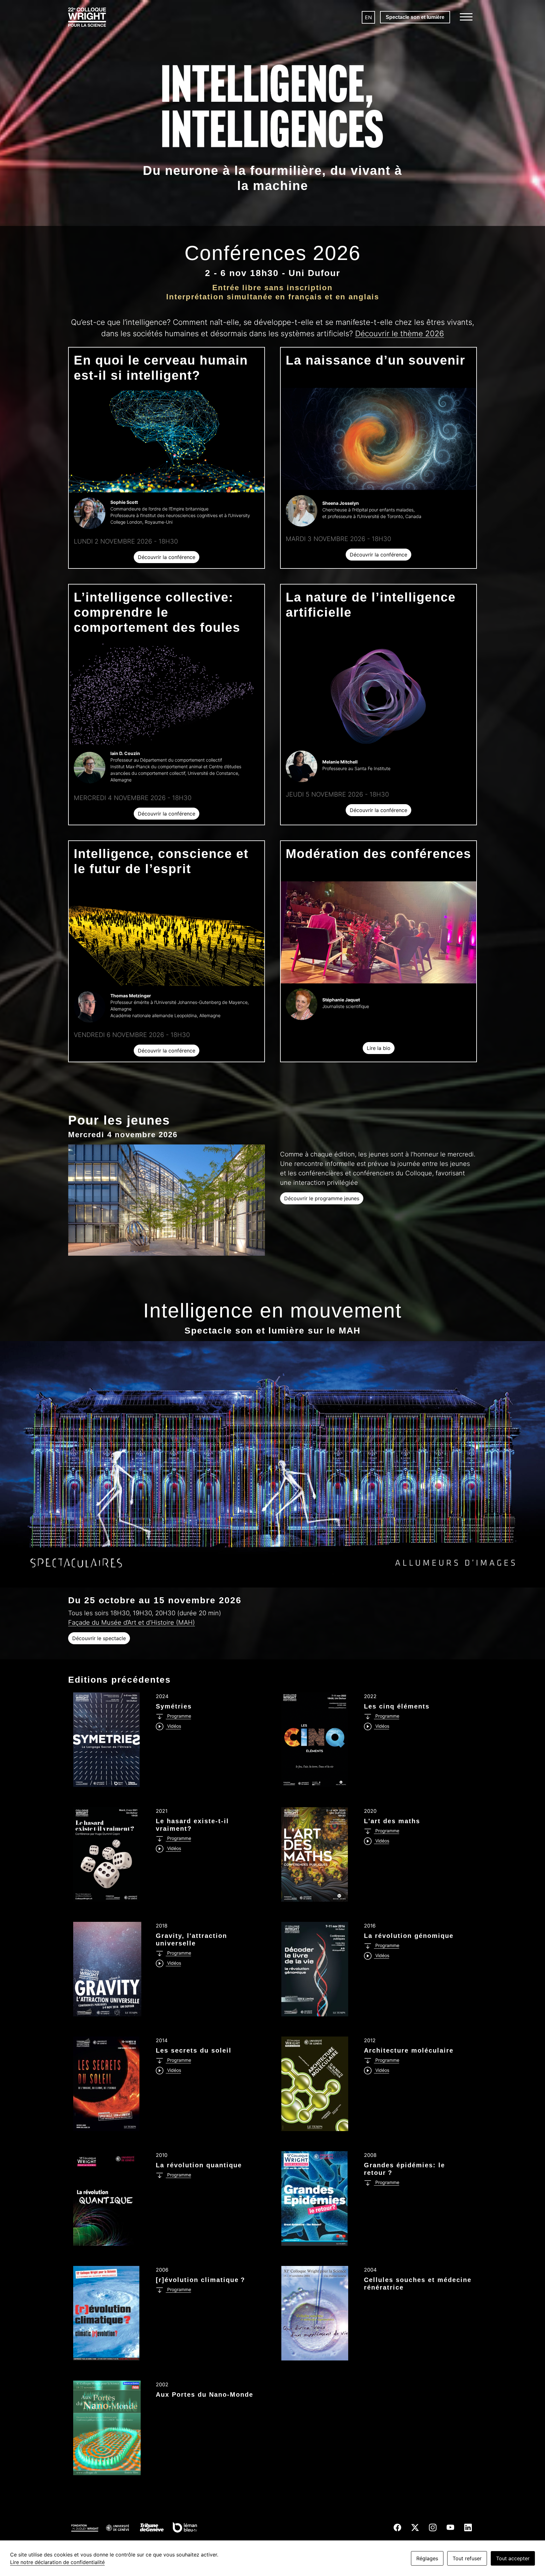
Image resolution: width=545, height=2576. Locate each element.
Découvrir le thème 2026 (400, 334)
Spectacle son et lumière (415, 17)
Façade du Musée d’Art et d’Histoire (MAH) (132, 1622)
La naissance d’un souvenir (376, 360)
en (368, 17)
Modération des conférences (378, 854)
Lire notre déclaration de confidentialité (57, 2562)
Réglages (427, 2558)
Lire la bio (379, 1048)
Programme (179, 1716)
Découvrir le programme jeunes (322, 1198)
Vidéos (173, 1726)
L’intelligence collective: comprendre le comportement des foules (157, 612)
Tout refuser (467, 2558)
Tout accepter (513, 2558)
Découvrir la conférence (167, 557)
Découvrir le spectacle (99, 1638)
